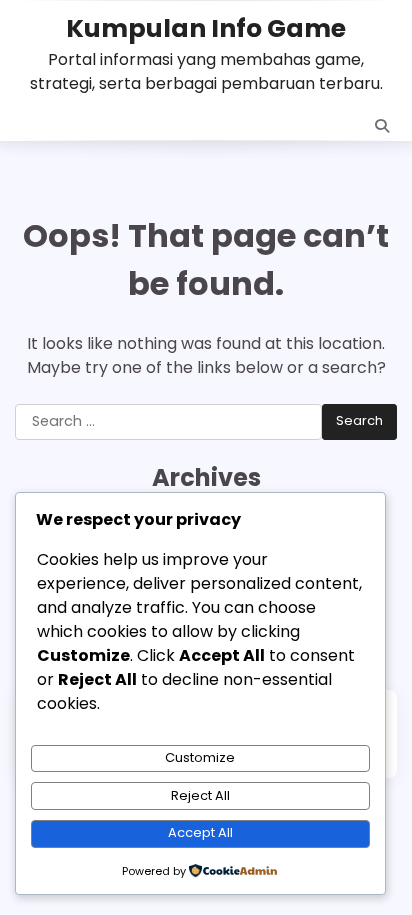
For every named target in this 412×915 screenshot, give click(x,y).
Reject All (200, 795)
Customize (200, 757)
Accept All (200, 832)
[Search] (382, 126)
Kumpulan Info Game (206, 28)
